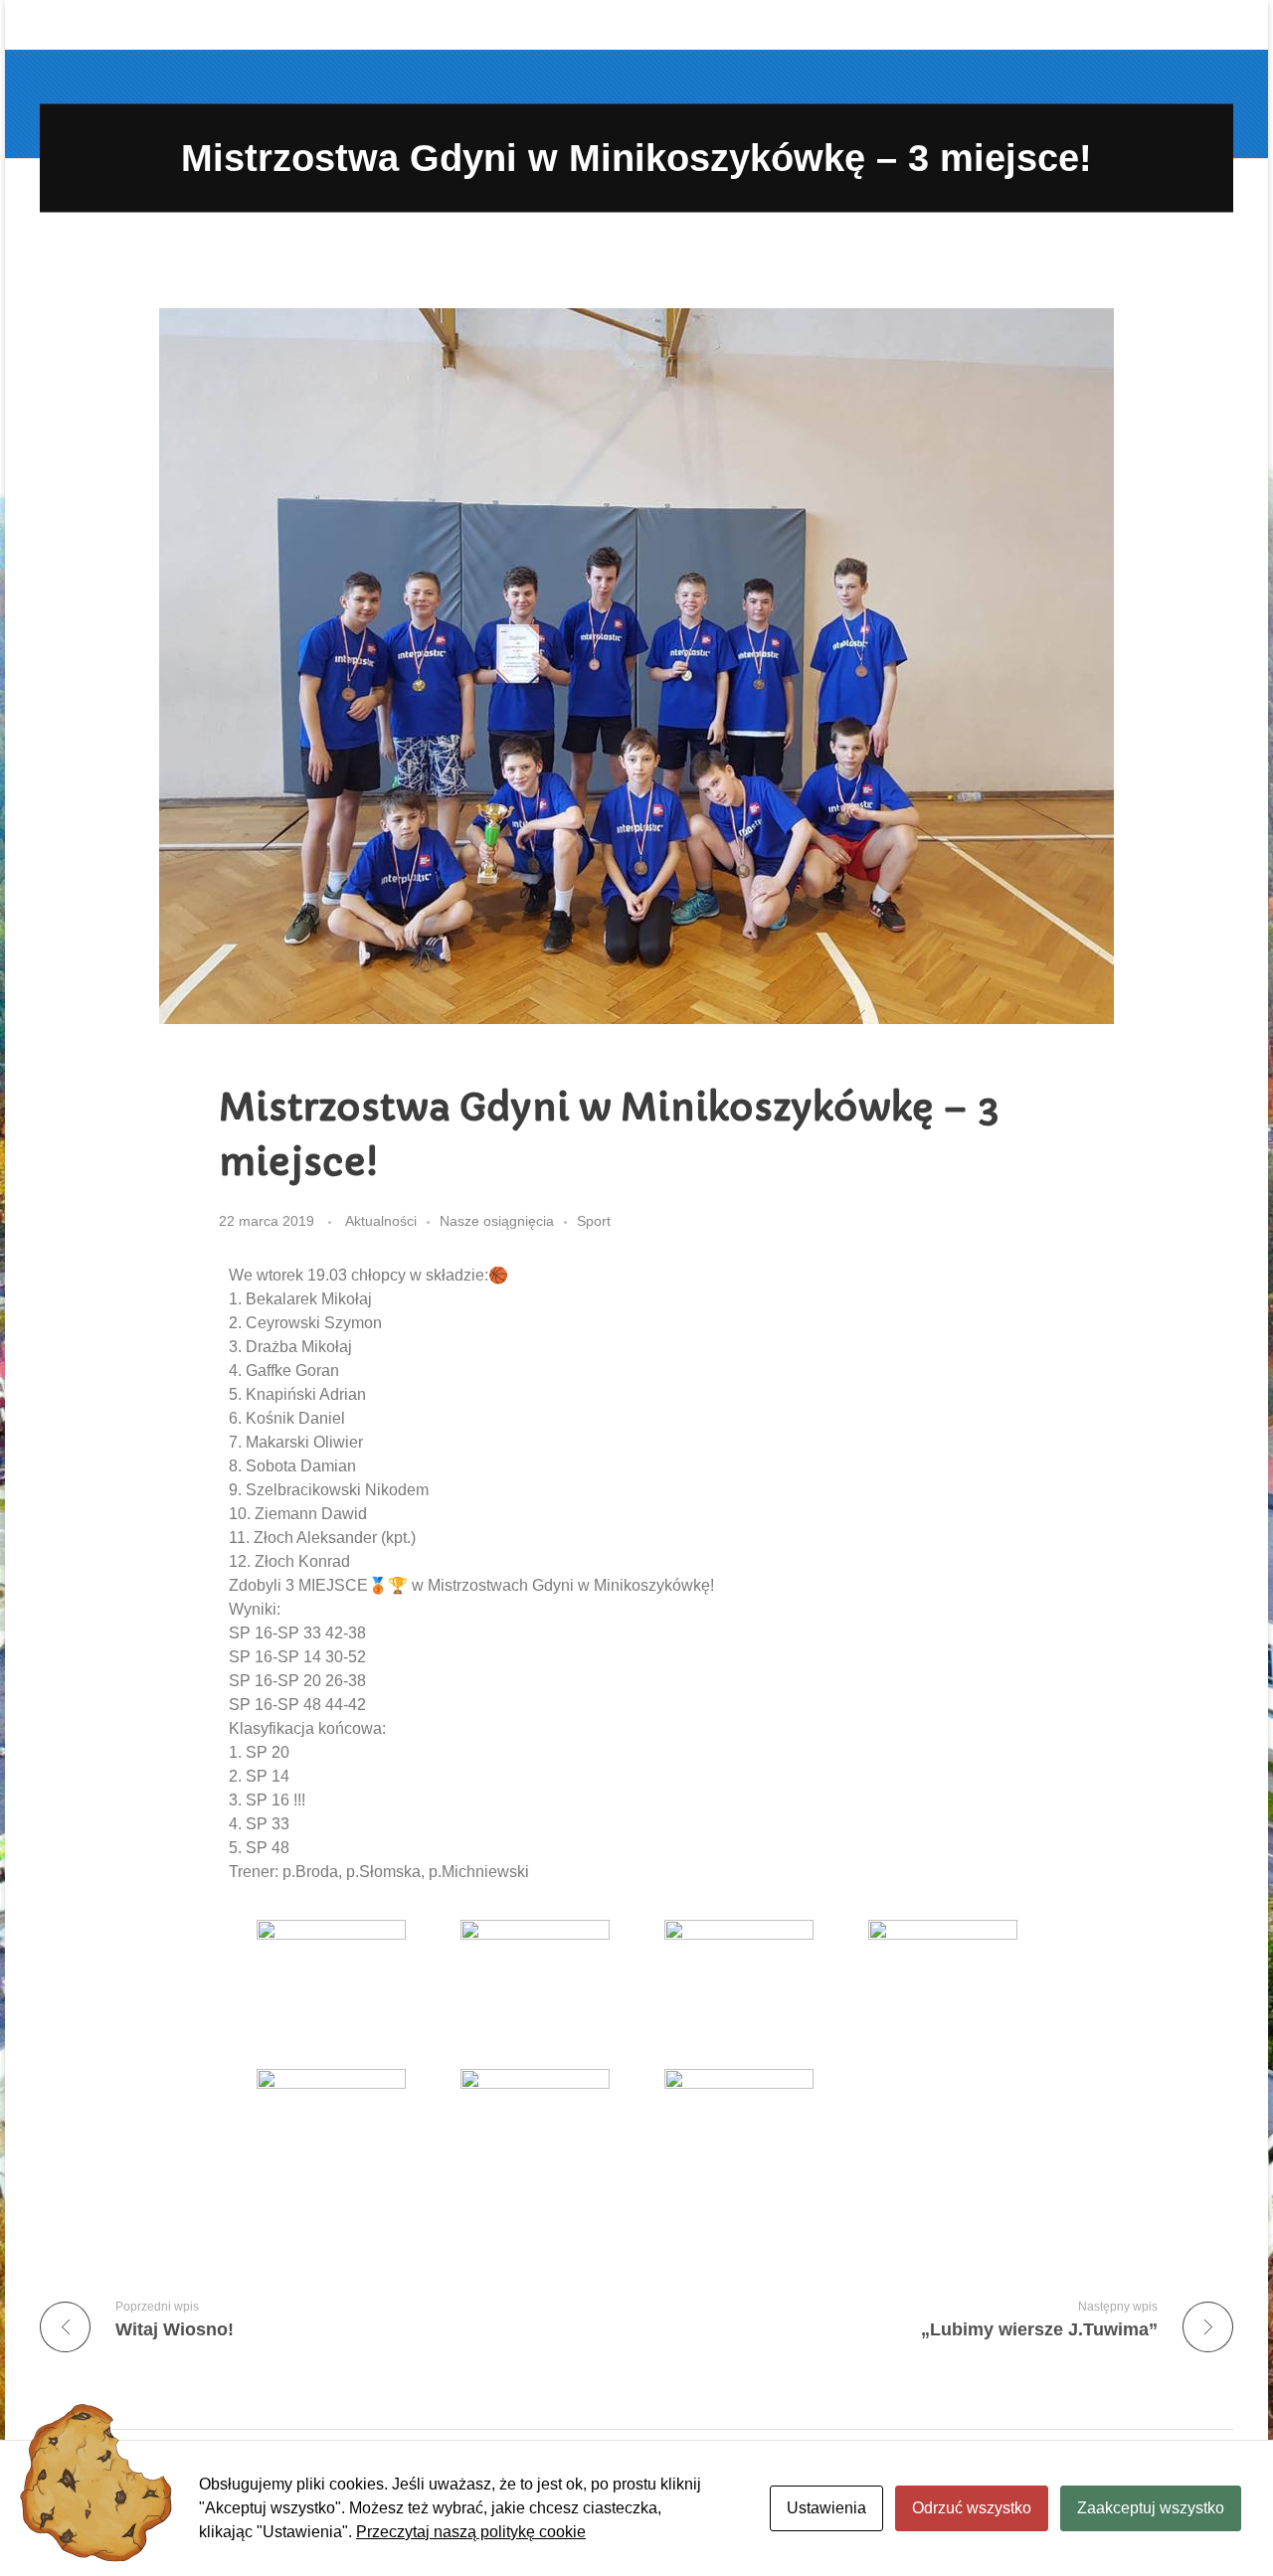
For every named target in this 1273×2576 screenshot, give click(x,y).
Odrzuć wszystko (972, 2508)
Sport (594, 1221)
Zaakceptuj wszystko (1151, 2508)
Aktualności (381, 1221)
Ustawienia (826, 2508)
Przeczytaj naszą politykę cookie (471, 2532)
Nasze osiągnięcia (497, 1221)
